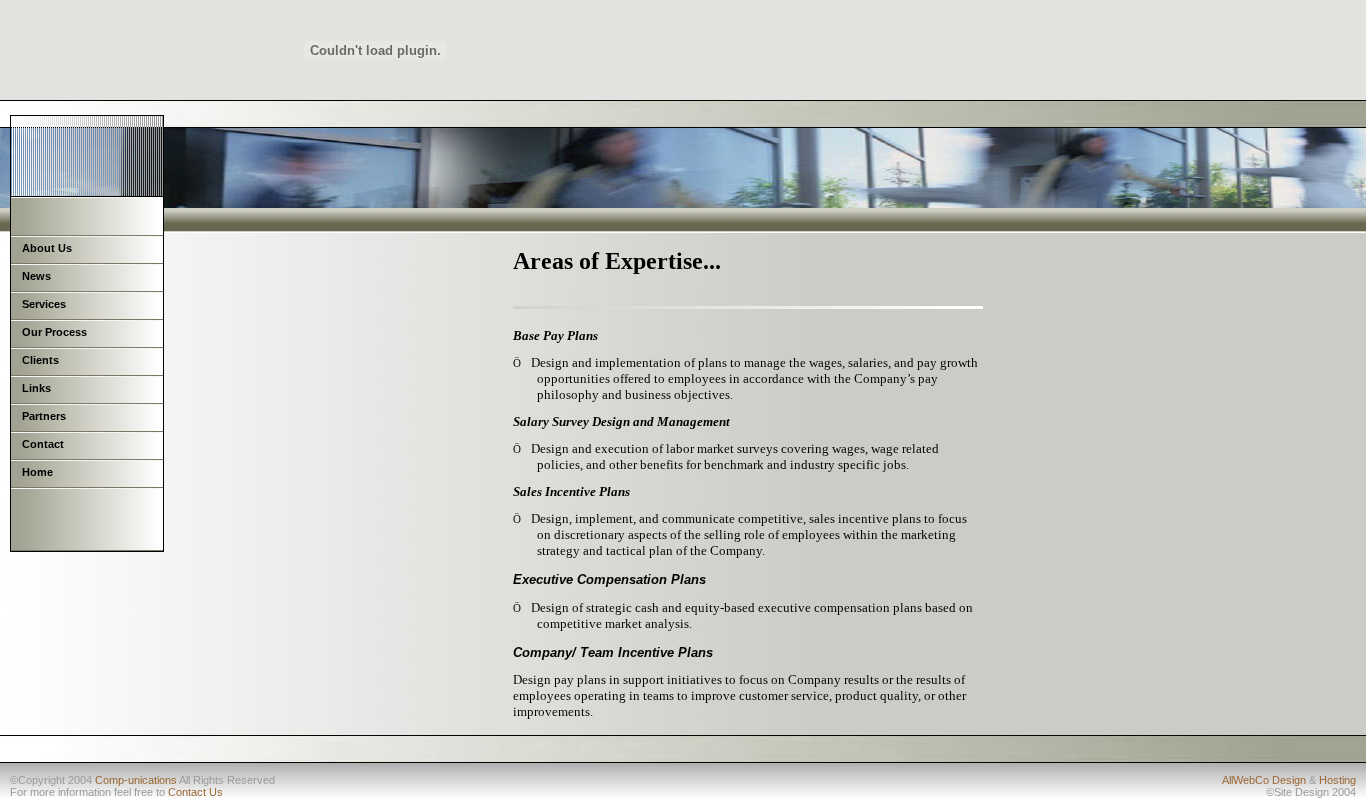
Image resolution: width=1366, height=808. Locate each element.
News (36, 276)
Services (44, 304)
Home (37, 472)
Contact (43, 444)
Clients (40, 360)
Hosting (1337, 780)
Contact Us (195, 792)
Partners (44, 416)
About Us (47, 248)
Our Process (54, 332)
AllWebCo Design (1264, 780)
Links (36, 388)
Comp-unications (136, 780)
